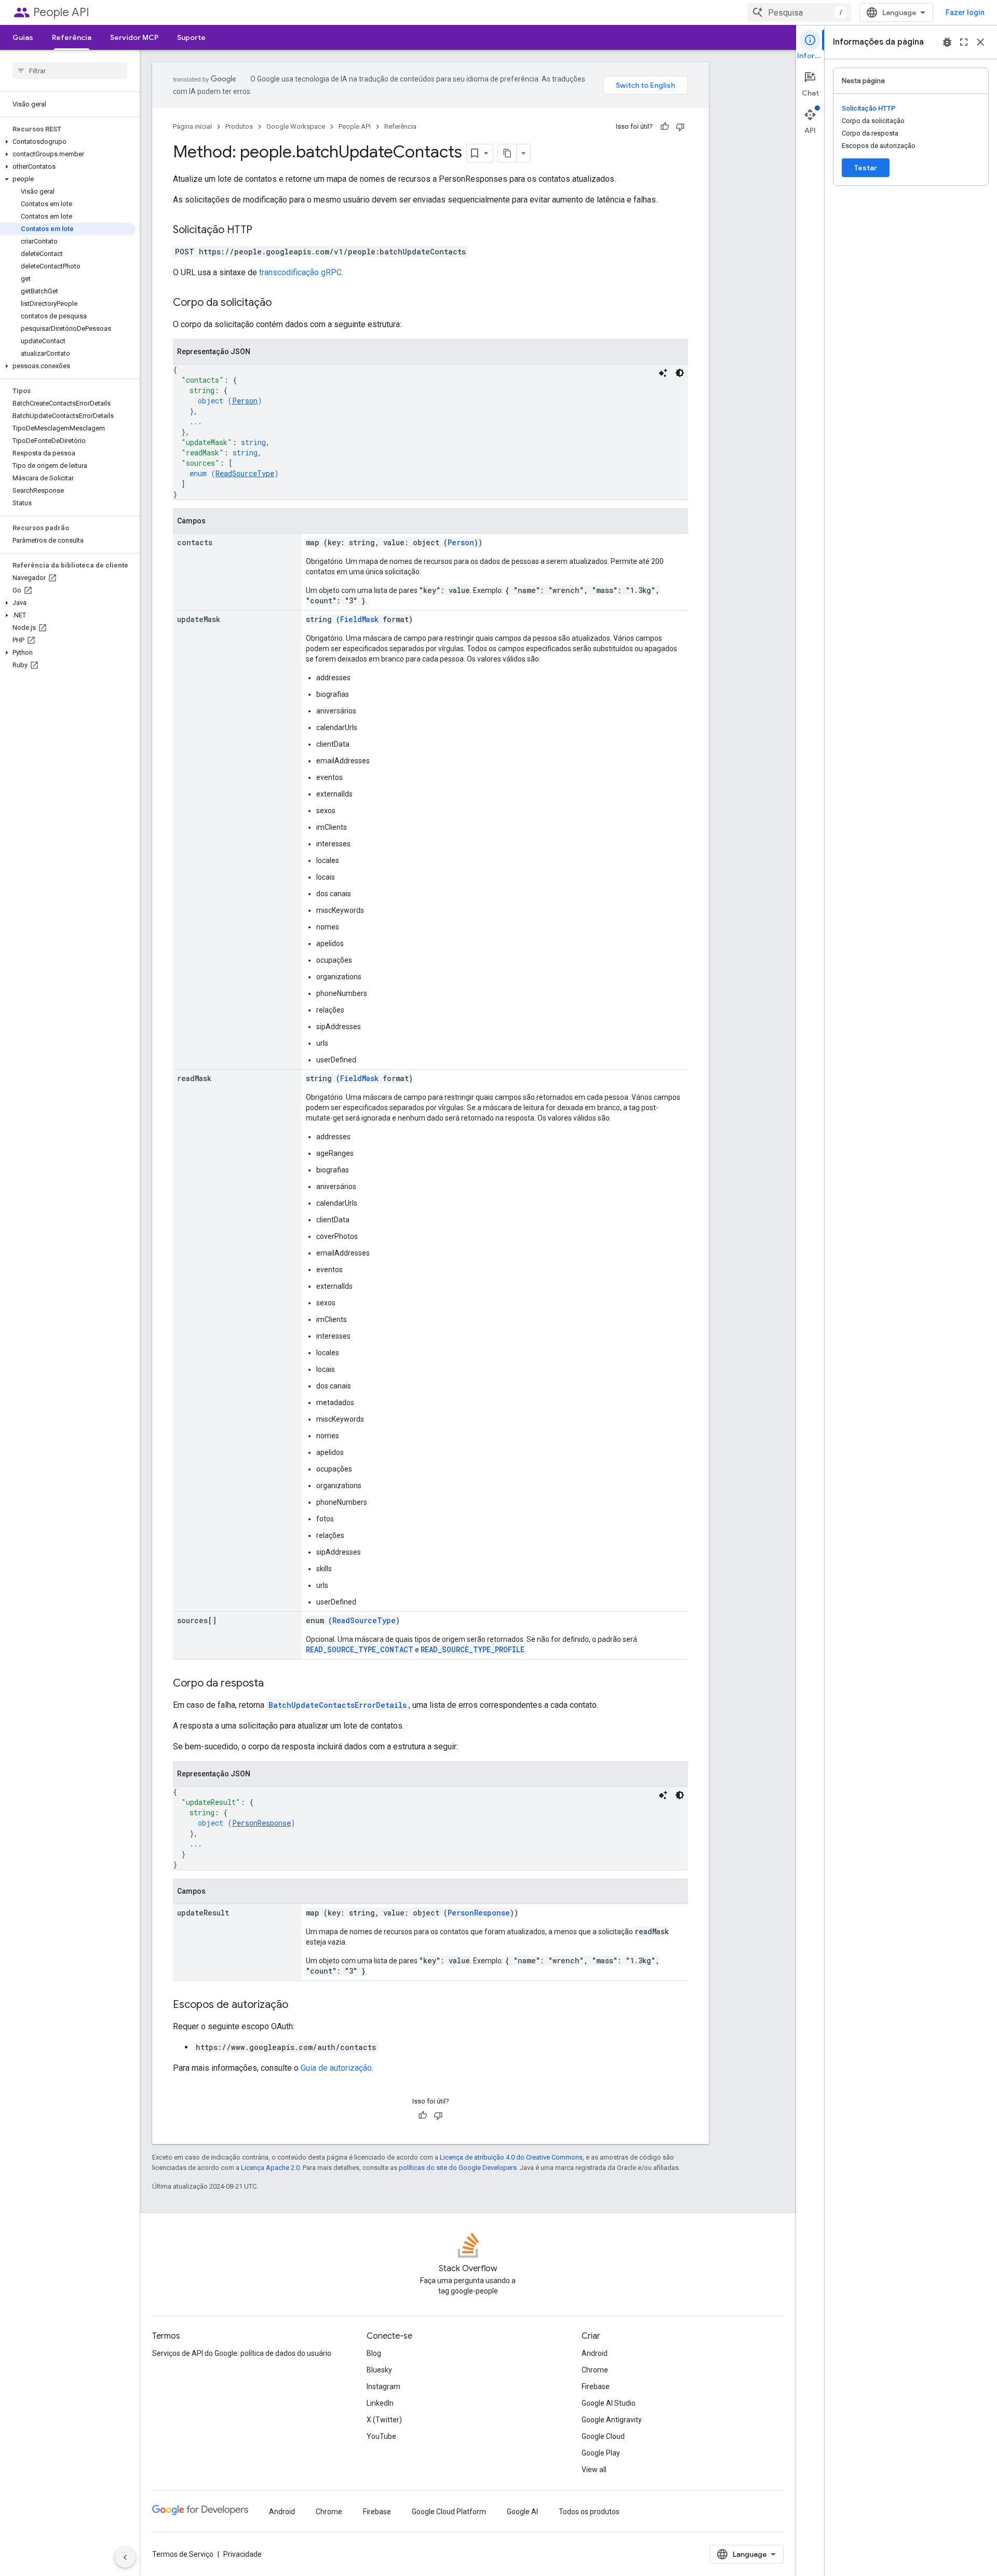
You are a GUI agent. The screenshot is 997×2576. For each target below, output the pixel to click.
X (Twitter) (384, 2420)
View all (594, 2470)
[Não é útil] (680, 127)
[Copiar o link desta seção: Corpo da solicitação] (282, 303)
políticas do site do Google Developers (458, 2168)
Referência (72, 37)
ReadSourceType (245, 473)
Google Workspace (296, 126)
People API (61, 12)
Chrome (595, 2370)
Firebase (596, 2386)
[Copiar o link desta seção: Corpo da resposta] (274, 1684)
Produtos (239, 126)
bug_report (947, 42)
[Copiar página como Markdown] (507, 153)
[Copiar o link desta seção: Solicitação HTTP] (263, 231)
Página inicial (192, 126)
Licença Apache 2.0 (270, 2168)
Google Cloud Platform (449, 2512)
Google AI (522, 2512)
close (980, 42)
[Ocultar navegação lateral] (125, 2557)
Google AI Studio (609, 2403)
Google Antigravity (612, 2420)
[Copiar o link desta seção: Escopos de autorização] (299, 2005)
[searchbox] (70, 71)
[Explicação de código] (663, 373)
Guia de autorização (336, 2068)
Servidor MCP (134, 37)
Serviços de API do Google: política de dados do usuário (242, 2353)
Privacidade (242, 2554)
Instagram (383, 2386)
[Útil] (665, 127)
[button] (68, 142)
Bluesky (379, 2370)
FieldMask (359, 619)
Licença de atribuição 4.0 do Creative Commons (511, 2157)
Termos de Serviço (183, 2554)
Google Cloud (603, 2436)
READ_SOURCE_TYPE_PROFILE (473, 1649)
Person (245, 401)
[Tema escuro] (680, 373)
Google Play (601, 2453)
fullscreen (964, 42)
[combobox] (799, 12)
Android (595, 2353)
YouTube (381, 2436)
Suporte (191, 37)
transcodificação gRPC (300, 272)
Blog (374, 2353)
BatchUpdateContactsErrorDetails (338, 1705)
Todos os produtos (589, 2512)
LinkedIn (380, 2403)
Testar (866, 168)
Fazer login (965, 12)
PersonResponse (261, 1823)
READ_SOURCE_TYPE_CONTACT (360, 1649)
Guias (23, 37)
